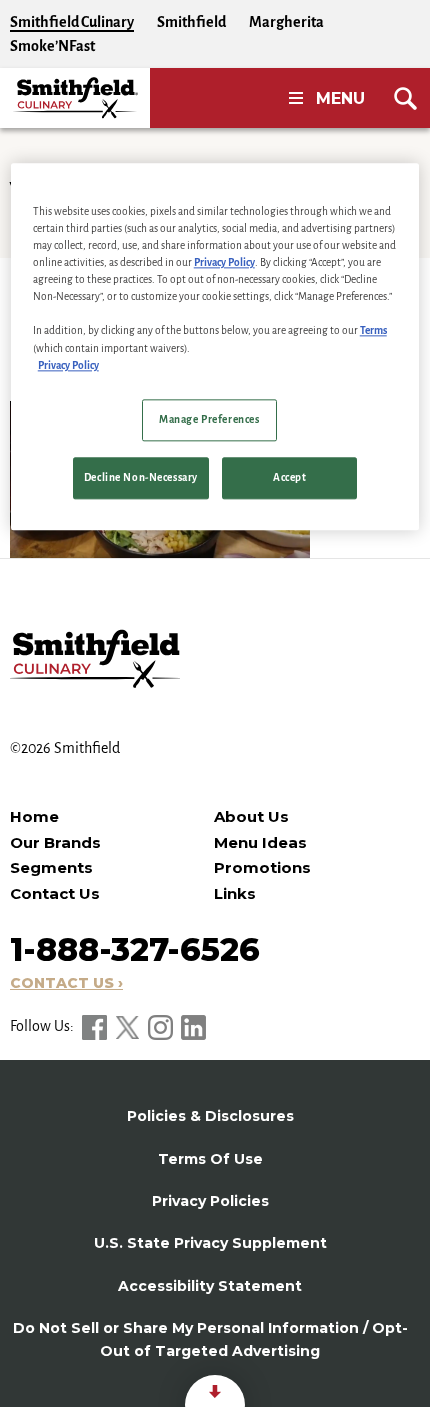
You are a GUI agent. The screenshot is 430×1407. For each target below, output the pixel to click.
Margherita (286, 22)
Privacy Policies (210, 1201)
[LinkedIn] (193, 1026)
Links (235, 893)
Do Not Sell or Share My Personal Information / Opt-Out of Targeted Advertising (210, 1339)
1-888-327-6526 (135, 949)
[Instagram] (162, 1026)
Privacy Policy (224, 263)
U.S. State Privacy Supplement (210, 1243)
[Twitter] (129, 1026)
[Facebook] (96, 1026)
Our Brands (55, 842)
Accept (289, 477)
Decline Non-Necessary (141, 477)
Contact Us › (66, 983)
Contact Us (55, 893)
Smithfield (191, 22)
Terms (373, 331)
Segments (51, 867)
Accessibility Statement (210, 1286)
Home (34, 816)
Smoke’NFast (52, 46)
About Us (251, 816)
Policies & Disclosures (210, 1116)
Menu (340, 98)
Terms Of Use (210, 1159)
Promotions (262, 867)
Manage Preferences (209, 419)
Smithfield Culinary (72, 22)
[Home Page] (75, 98)
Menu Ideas (260, 842)
